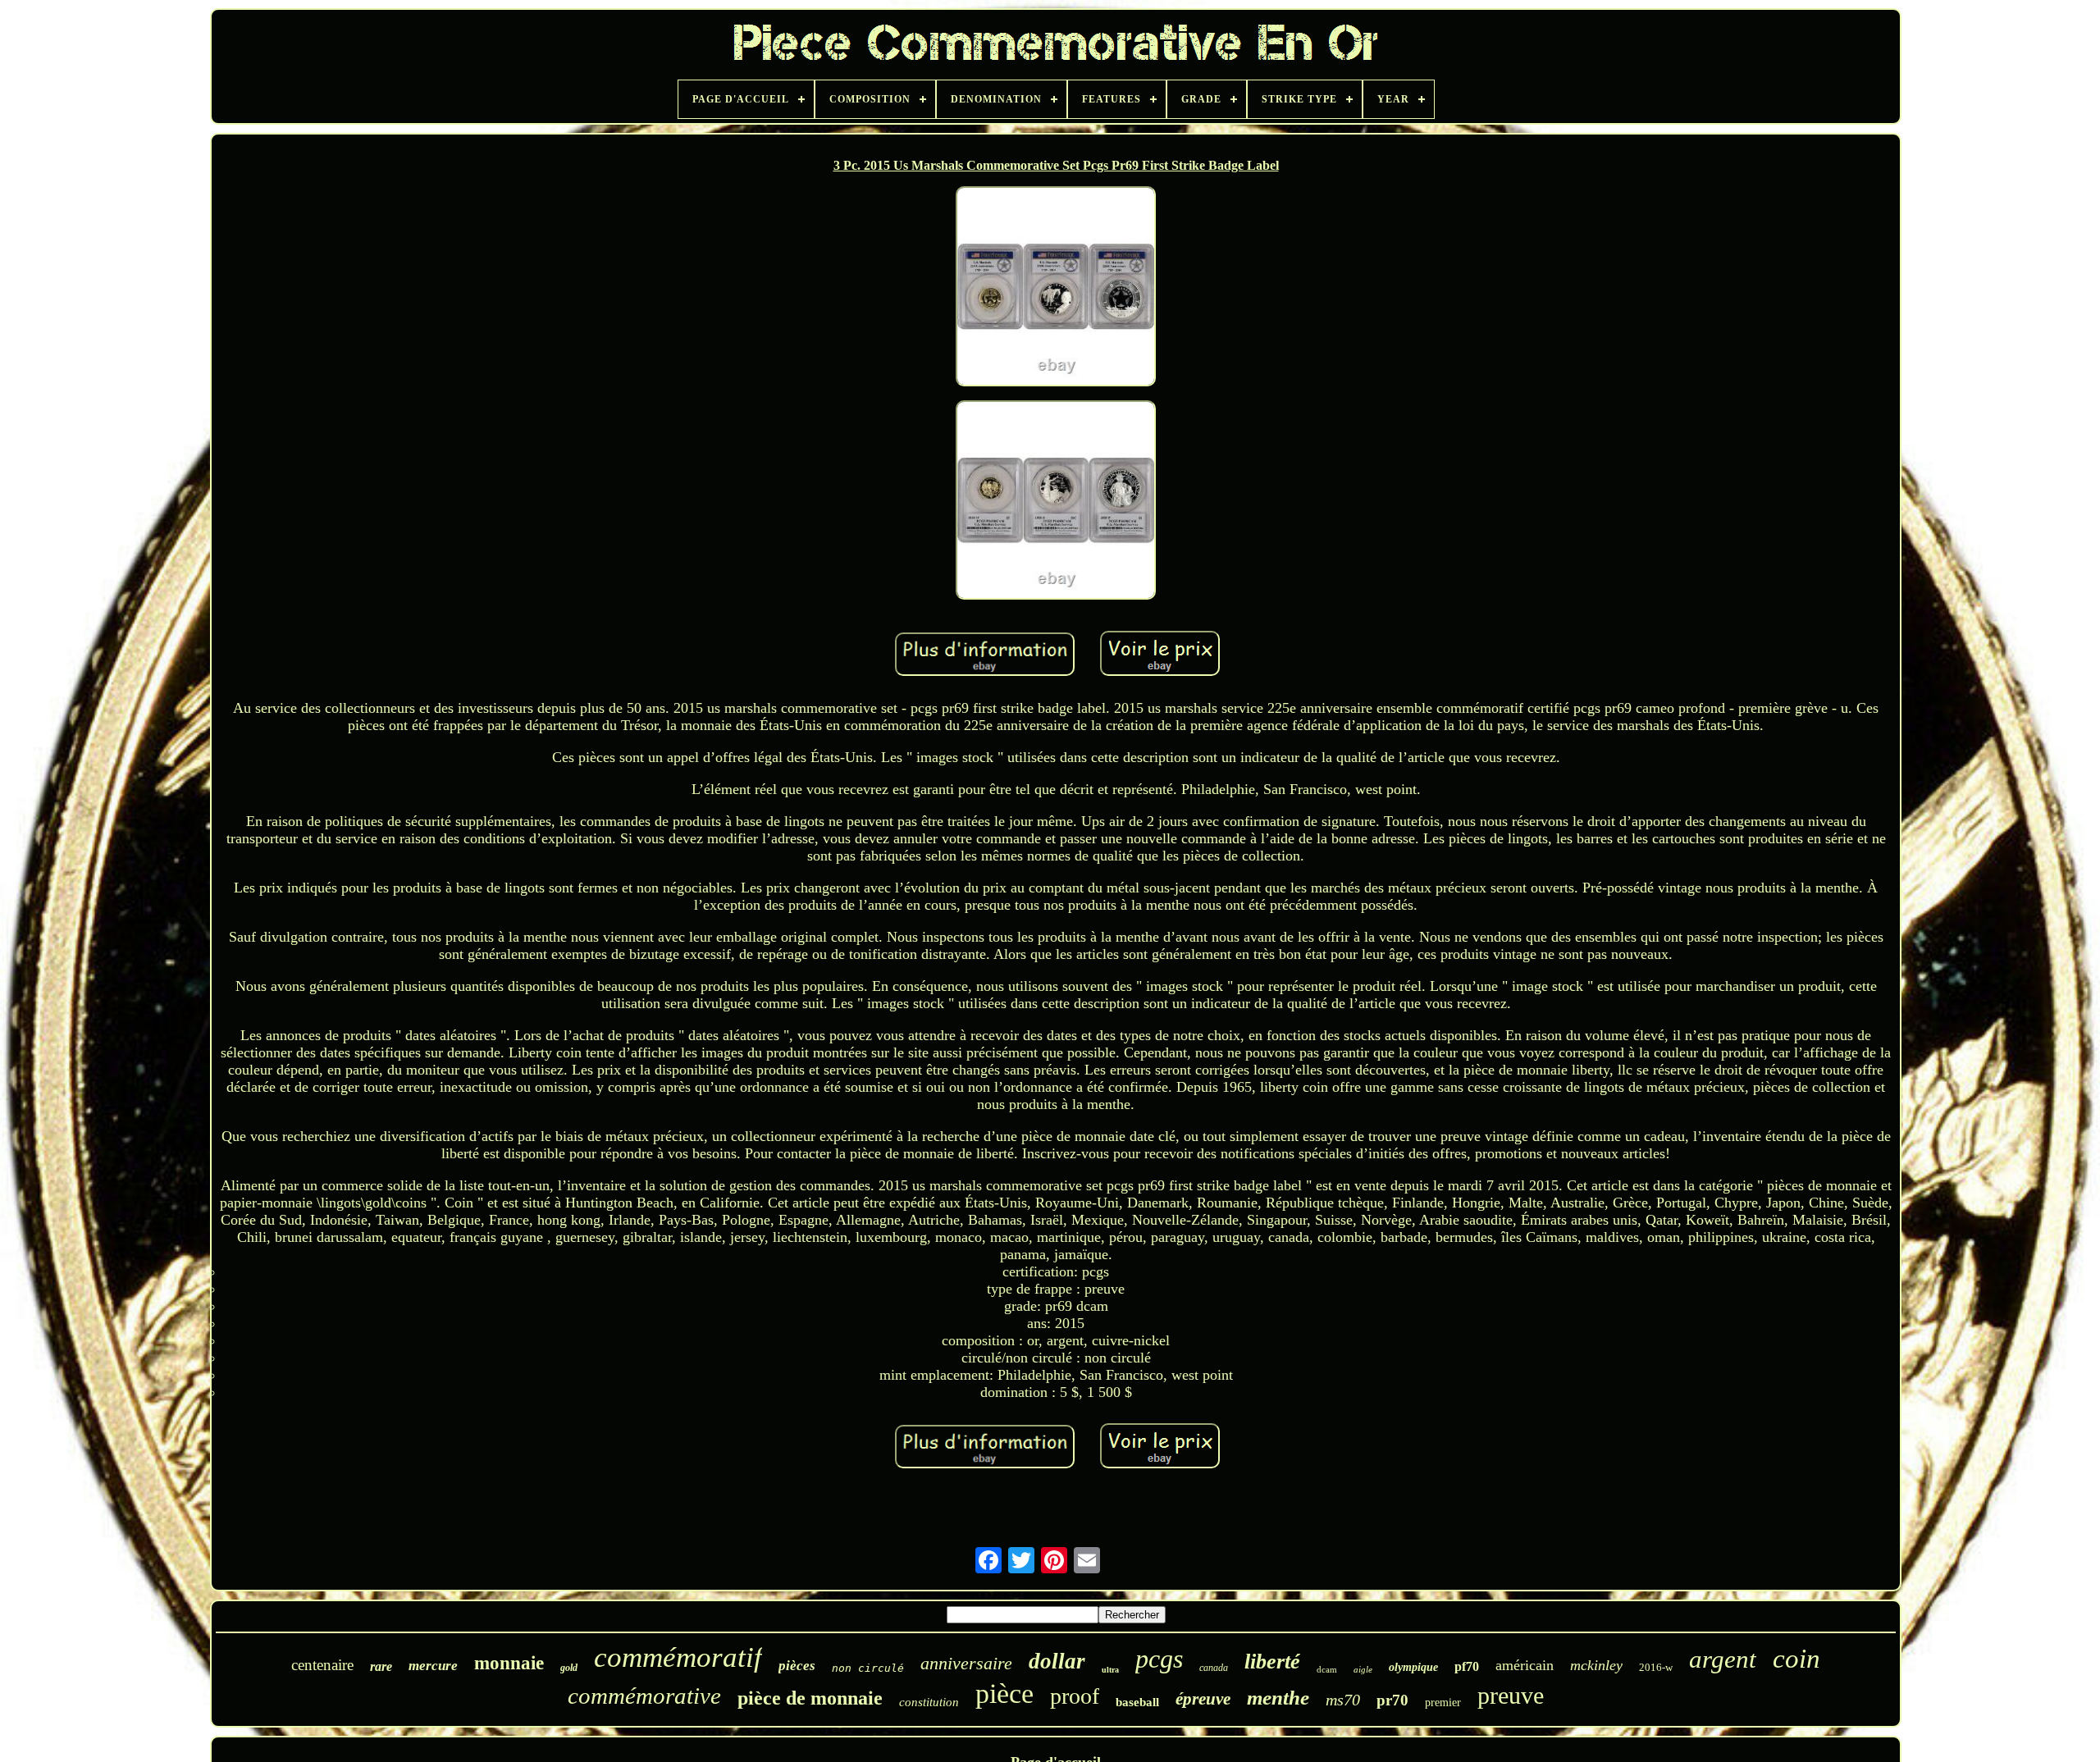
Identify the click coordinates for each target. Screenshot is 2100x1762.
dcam (1327, 1669)
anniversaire (966, 1663)
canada (1214, 1668)
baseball (1137, 1702)
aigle (1363, 1669)
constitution (929, 1702)
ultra (1110, 1670)
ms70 (1343, 1700)
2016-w (1656, 1667)
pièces (797, 1666)
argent (1723, 1659)
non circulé (868, 1668)
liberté (1272, 1662)
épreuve (1203, 1699)
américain (1525, 1665)
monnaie (509, 1663)
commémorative (644, 1696)
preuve (1511, 1695)
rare (381, 1666)
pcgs (1159, 1659)
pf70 (1467, 1666)
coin (1796, 1659)
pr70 (1392, 1700)
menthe (1278, 1698)
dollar (1057, 1661)
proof (1075, 1696)
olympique (1413, 1667)
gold (569, 1668)
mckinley (1596, 1665)
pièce (1004, 1694)
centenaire (322, 1665)
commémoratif (678, 1657)
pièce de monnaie (810, 1698)
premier (1443, 1703)
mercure (433, 1666)
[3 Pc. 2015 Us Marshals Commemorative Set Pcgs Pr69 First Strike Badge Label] (1056, 288)
